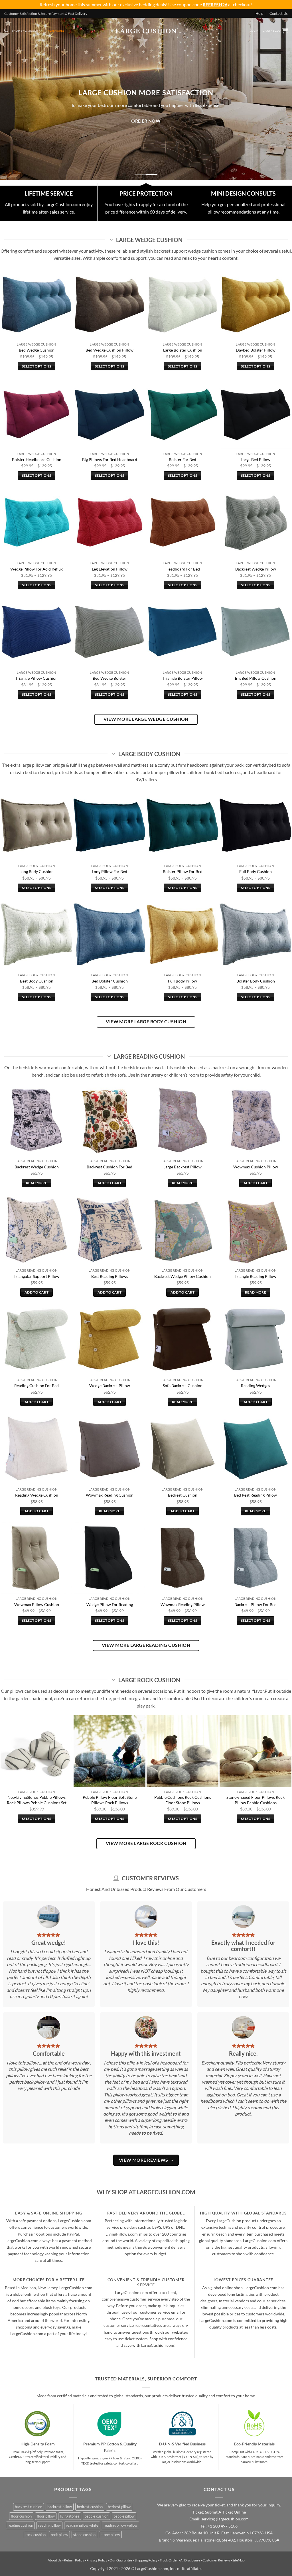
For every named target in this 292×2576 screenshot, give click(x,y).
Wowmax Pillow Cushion (37, 1604)
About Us (55, 2560)
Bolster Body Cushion (256, 981)
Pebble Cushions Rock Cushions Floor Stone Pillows (183, 1800)
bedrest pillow (119, 2507)
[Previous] (13, 95)
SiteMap (239, 2560)
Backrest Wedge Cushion (37, 1167)
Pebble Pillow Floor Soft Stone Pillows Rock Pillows (110, 1800)
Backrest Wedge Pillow (256, 569)
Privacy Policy (97, 2560)
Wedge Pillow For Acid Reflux (36, 569)
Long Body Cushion (36, 871)
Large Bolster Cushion (183, 350)
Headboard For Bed (183, 569)
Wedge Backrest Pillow (110, 1386)
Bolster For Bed (182, 459)
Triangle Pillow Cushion (36, 678)
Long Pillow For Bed (109, 871)
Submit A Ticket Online (225, 2512)
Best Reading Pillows (110, 1276)
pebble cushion (96, 2516)
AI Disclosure (190, 2560)
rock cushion (36, 2535)
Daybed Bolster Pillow (256, 350)
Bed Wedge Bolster (109, 678)
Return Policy (74, 2560)
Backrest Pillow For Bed (255, 1604)
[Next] (279, 95)
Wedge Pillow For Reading (110, 1604)
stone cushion (84, 2535)
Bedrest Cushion (183, 1495)
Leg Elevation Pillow (110, 569)
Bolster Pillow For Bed (183, 871)
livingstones (70, 2516)
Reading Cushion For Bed (36, 1386)
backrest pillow (60, 2507)
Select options (36, 366)
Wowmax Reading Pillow (183, 1604)
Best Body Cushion (37, 981)
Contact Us (279, 13)
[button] (254, 31)
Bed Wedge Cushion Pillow (109, 350)
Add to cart (109, 1183)
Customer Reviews (216, 2560)
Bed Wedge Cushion (37, 350)
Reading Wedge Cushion (37, 1495)
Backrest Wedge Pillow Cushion (182, 1276)
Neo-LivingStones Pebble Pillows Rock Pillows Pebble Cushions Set (37, 1800)
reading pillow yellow (120, 2525)
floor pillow (46, 2516)
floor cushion (21, 2516)
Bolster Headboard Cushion (37, 459)
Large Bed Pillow (255, 459)
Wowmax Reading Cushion (110, 1495)
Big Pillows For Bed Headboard (110, 459)
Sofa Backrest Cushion (183, 1386)
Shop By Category (26, 31)
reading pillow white (82, 2525)
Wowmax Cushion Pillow (256, 1167)
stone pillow (110, 2535)
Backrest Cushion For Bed (109, 1167)
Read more (36, 1183)
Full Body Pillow (182, 981)
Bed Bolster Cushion (110, 981)
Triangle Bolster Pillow (183, 678)
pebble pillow (124, 2516)
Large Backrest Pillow (182, 1167)
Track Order (169, 2560)
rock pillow (59, 2535)
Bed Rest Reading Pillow (255, 1495)
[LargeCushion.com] (146, 31)
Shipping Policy (146, 2560)
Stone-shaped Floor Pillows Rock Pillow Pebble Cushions (255, 1800)
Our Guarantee (121, 2560)
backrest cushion (29, 2507)
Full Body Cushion (255, 871)
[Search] (6, 31)
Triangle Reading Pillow (255, 1276)
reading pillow (49, 2525)
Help (259, 13)
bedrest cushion (90, 2507)
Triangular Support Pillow (36, 1276)
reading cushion (20, 2525)
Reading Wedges (255, 1386)
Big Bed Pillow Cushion (256, 678)
